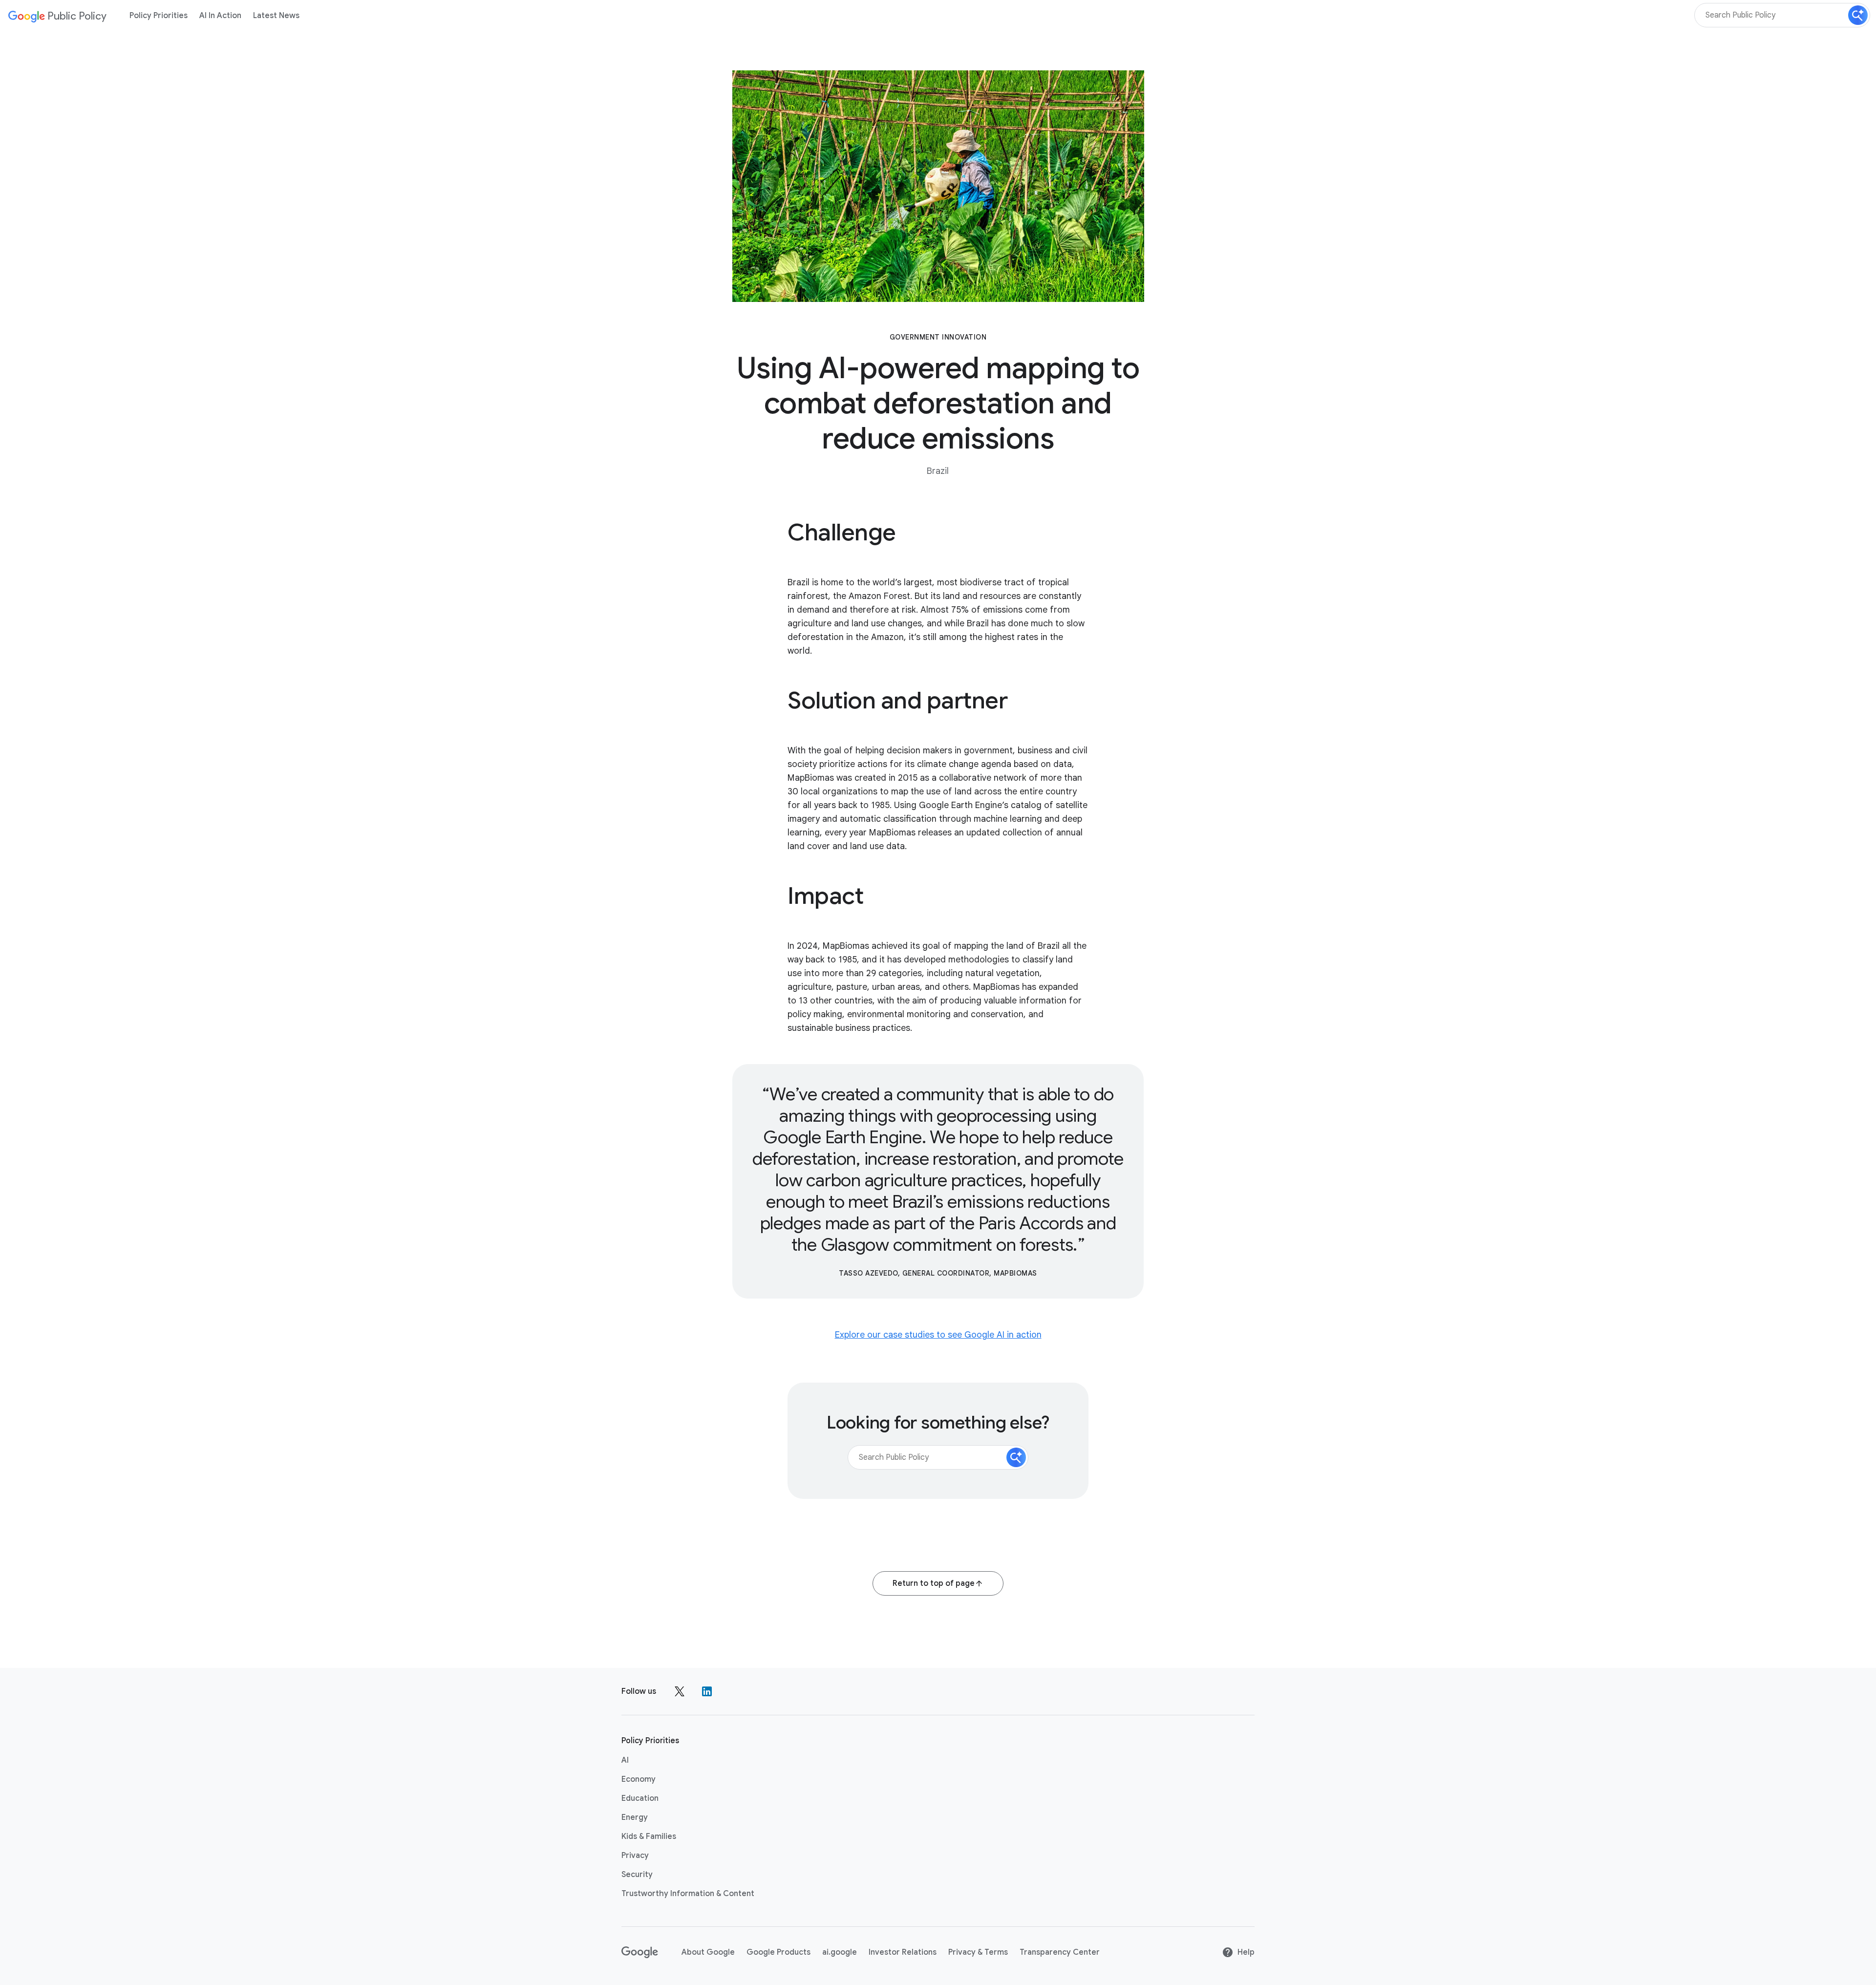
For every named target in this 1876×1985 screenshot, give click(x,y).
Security (637, 1875)
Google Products (778, 1952)
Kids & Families (649, 1836)
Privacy (635, 1856)
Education (640, 1798)
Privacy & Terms (978, 1952)
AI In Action (220, 16)
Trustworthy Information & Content (688, 1894)
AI (625, 1760)
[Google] (640, 1952)
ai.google (840, 1952)
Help (1246, 1952)
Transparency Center (1060, 1952)
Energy (635, 1817)
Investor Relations (903, 1952)
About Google (708, 1952)
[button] (1858, 15)
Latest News (276, 16)
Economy (639, 1779)
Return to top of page (934, 1583)
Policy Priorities (159, 16)
